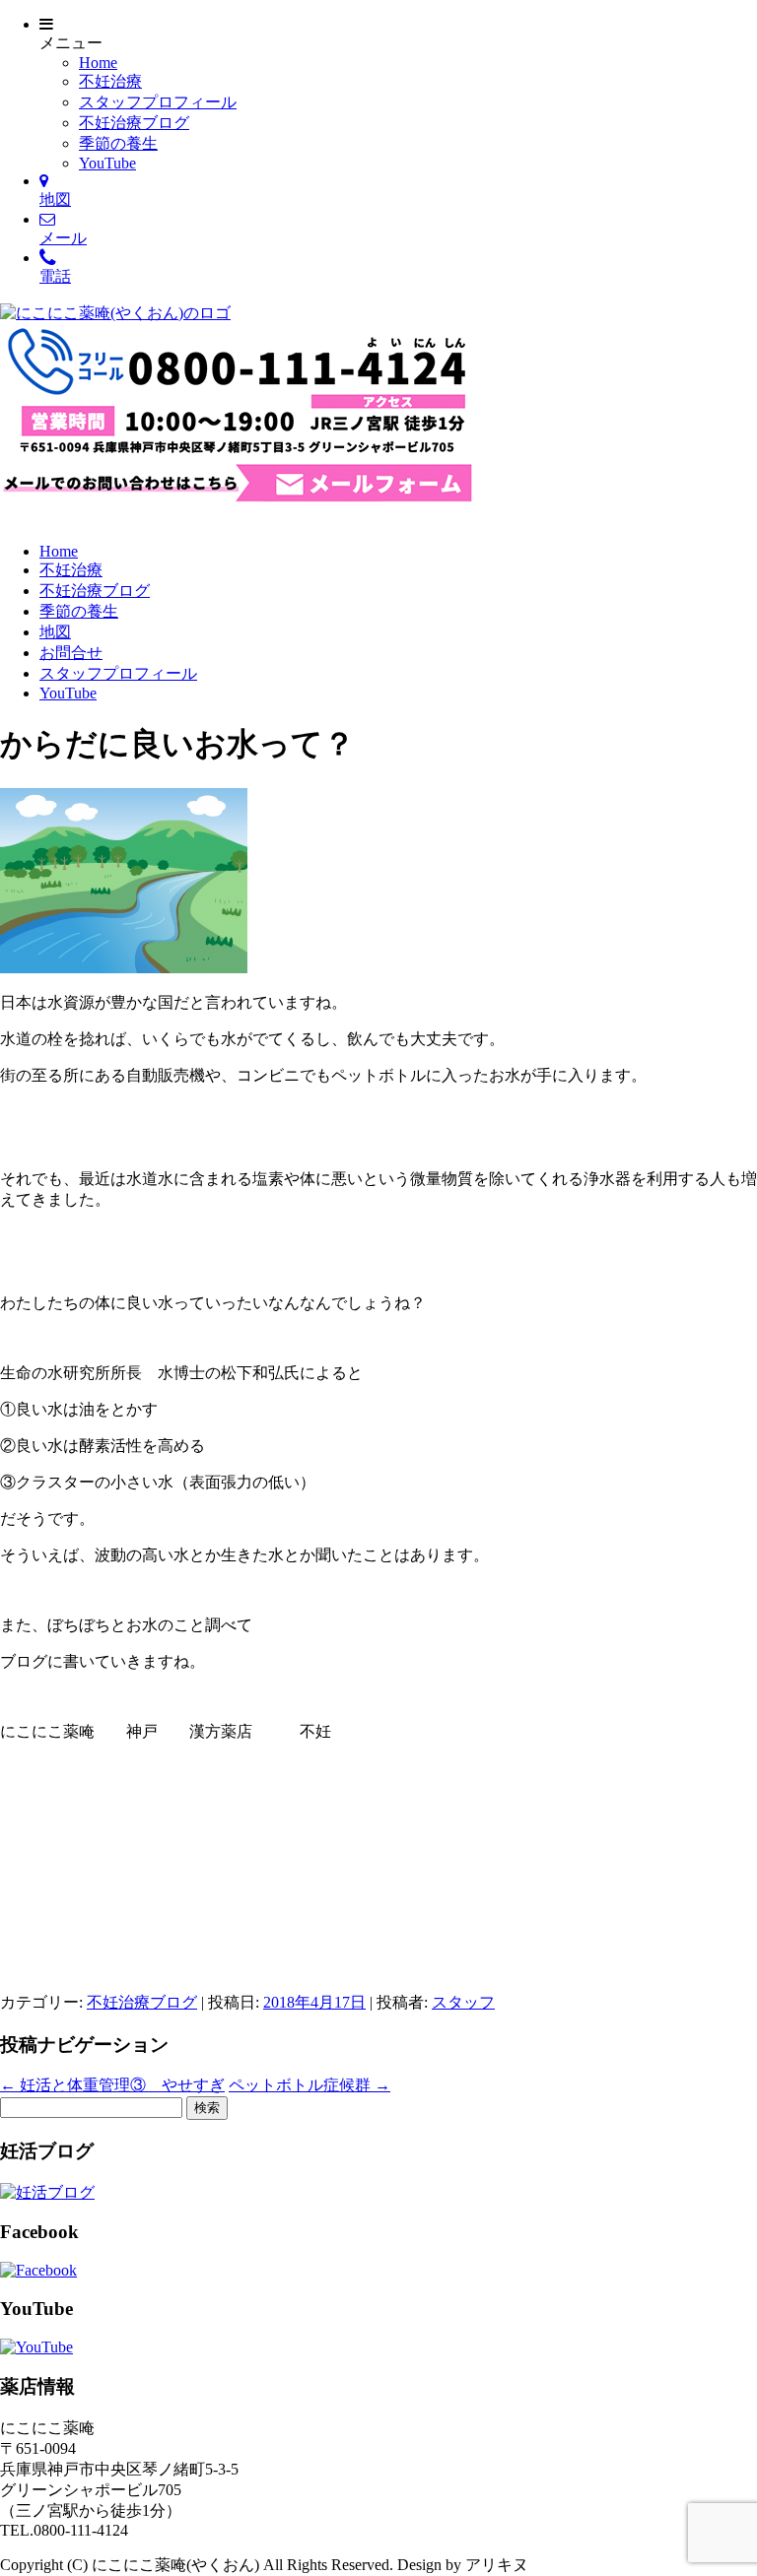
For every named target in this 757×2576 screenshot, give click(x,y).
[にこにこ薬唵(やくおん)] (115, 313)
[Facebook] (38, 2270)
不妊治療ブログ (134, 123)
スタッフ (463, 2002)
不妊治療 (110, 81)
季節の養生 (118, 143)
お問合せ (71, 653)
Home (98, 63)
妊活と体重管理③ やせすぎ (112, 2085)
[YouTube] (36, 2347)
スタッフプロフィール (158, 102)
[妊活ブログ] (47, 2192)
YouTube (107, 163)
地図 (55, 632)
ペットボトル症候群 (310, 2085)
